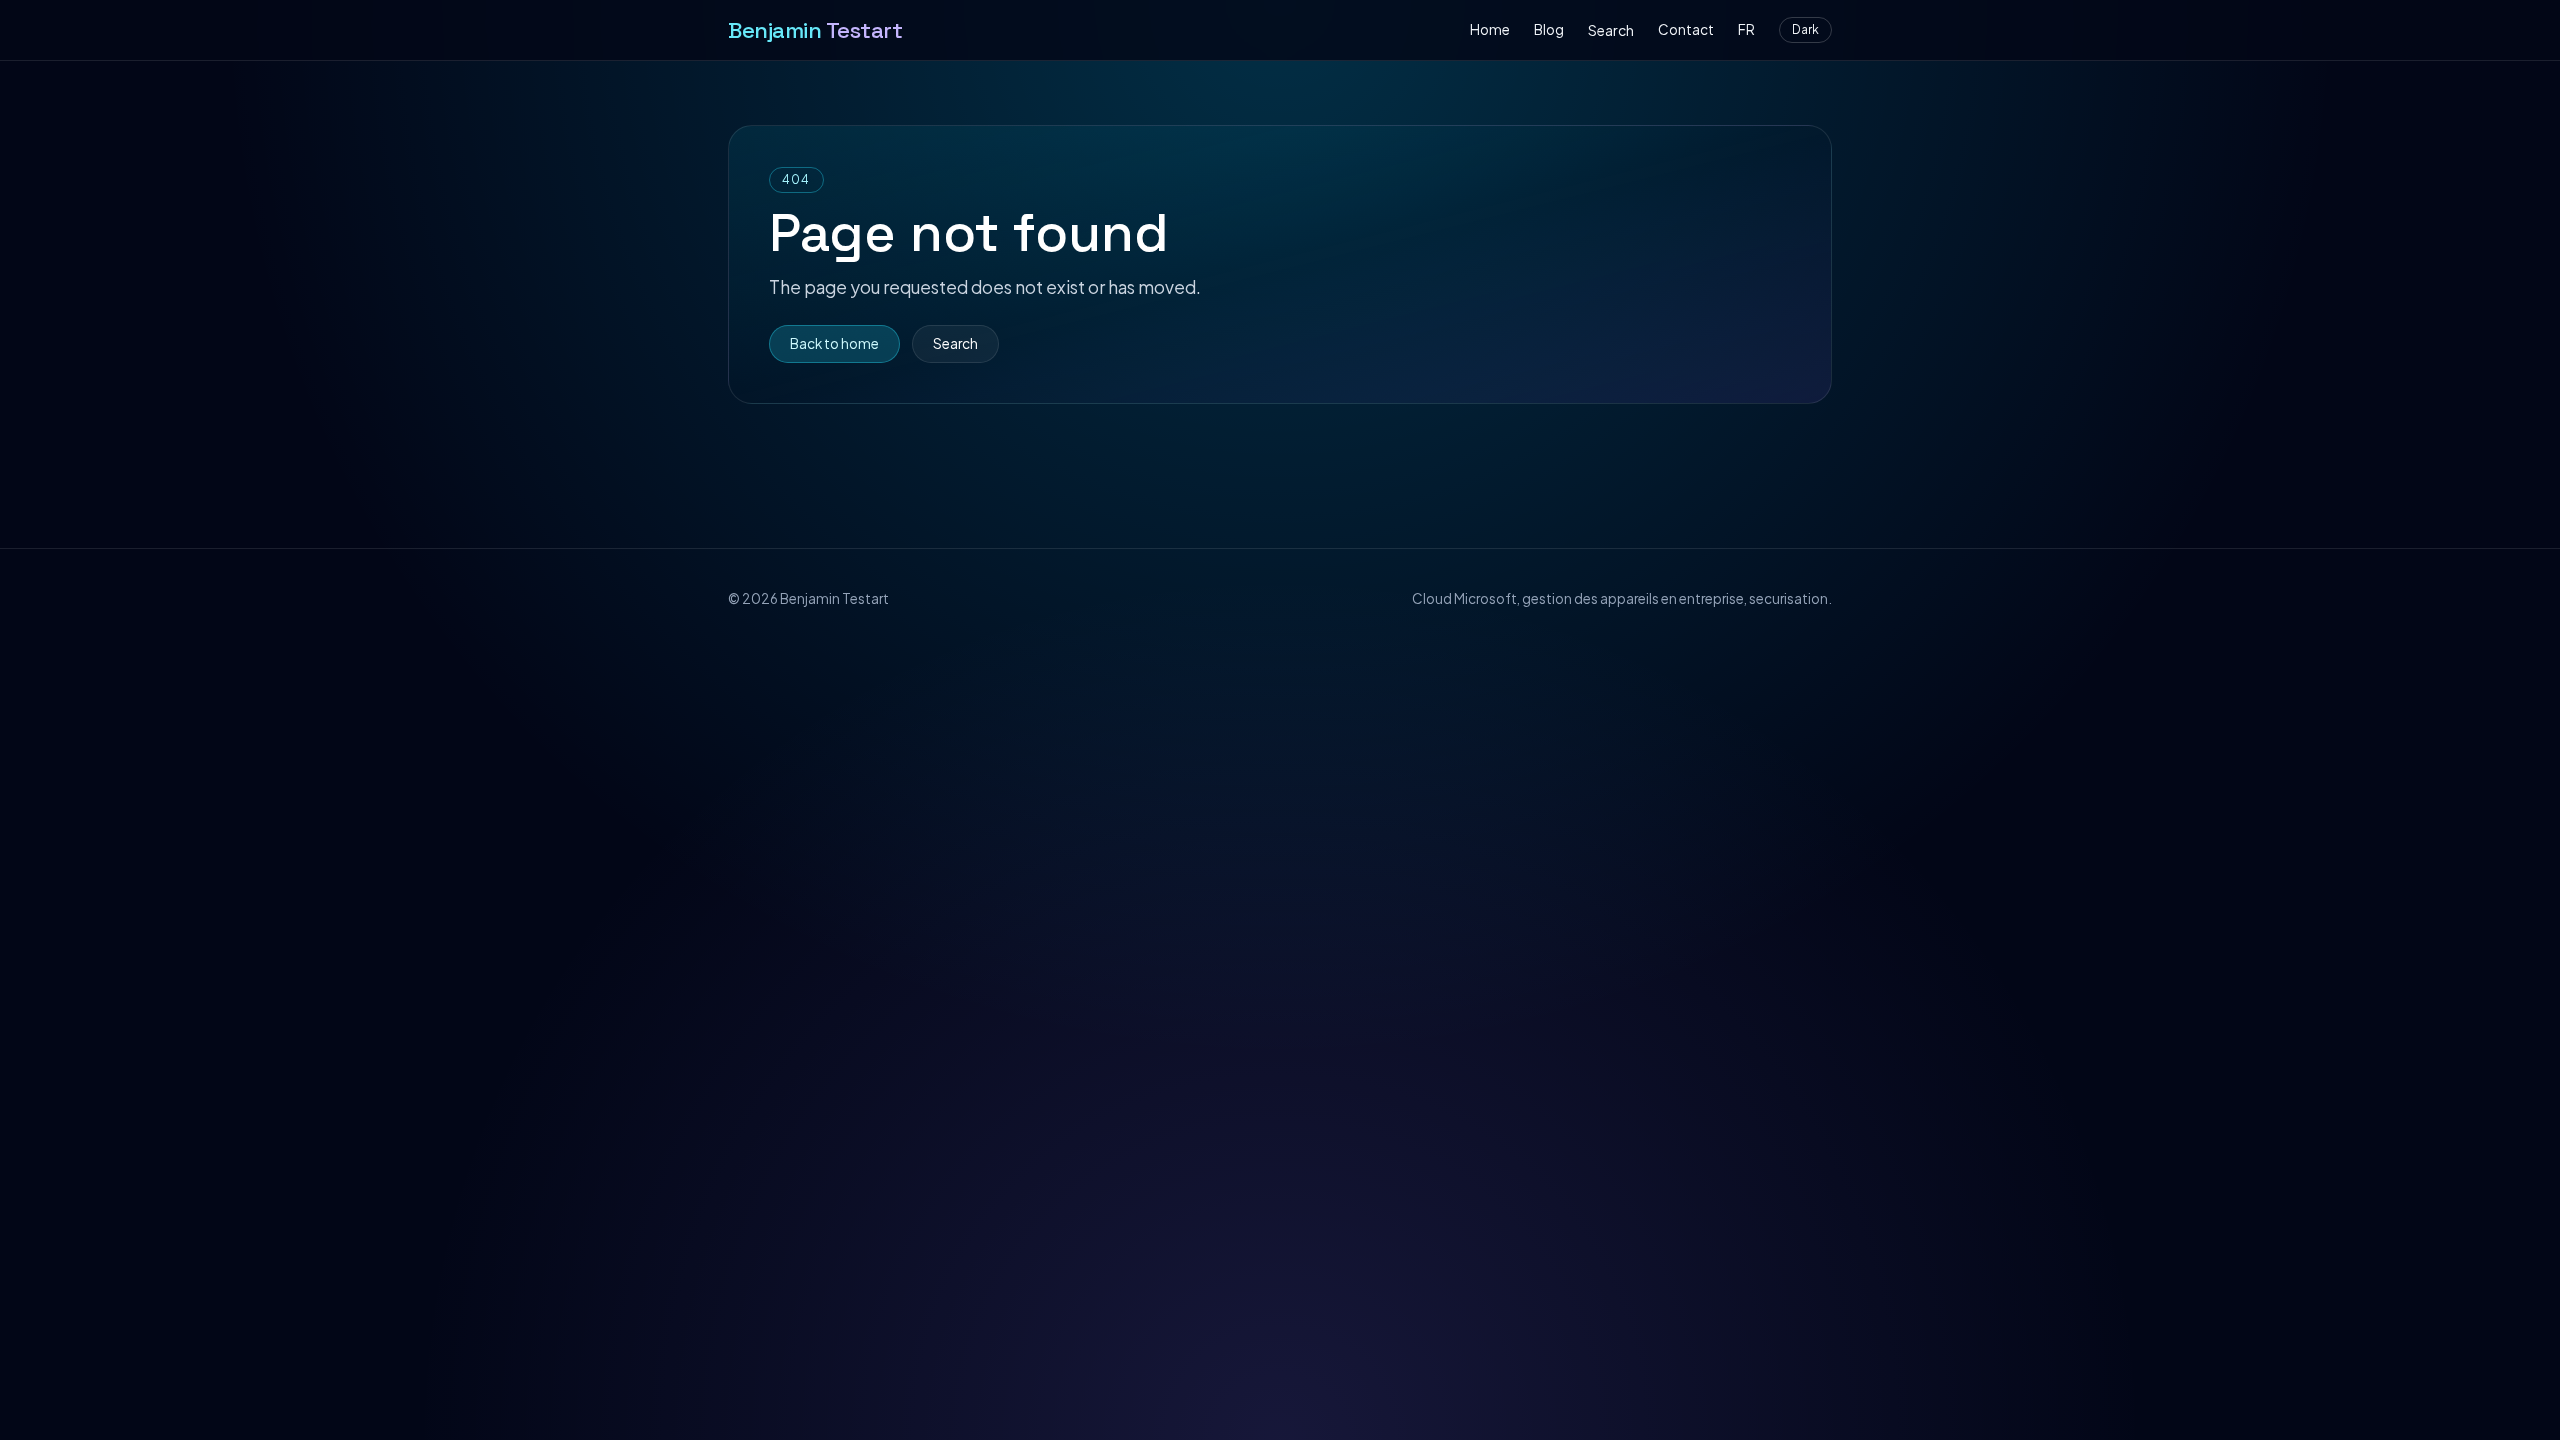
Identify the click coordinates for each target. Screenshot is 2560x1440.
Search (1611, 30)
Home (1490, 29)
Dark (1805, 29)
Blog (1549, 29)
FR (1746, 29)
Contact (1686, 29)
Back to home (834, 343)
